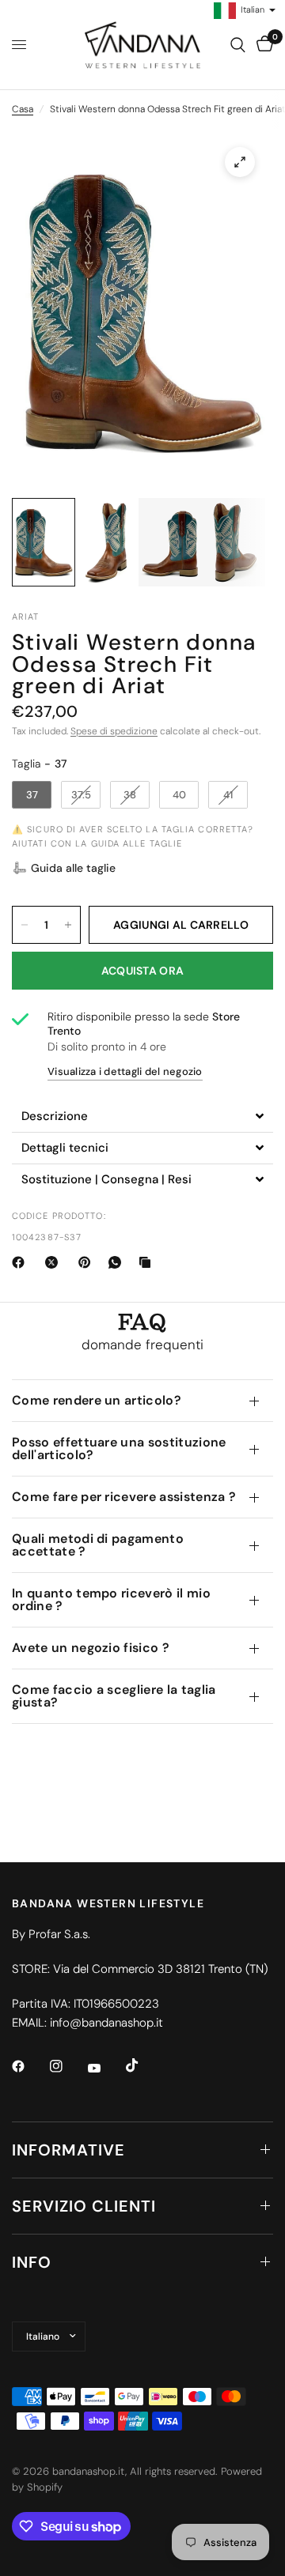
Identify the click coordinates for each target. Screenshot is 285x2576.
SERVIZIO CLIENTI (84, 2206)
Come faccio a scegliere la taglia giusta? (114, 1696)
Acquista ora (142, 971)
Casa (23, 109)
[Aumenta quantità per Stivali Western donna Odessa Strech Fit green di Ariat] (68, 925)
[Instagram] (67, 2066)
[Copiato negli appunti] (148, 1262)
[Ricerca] (238, 45)
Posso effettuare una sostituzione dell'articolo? (119, 1448)
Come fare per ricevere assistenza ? (124, 1497)
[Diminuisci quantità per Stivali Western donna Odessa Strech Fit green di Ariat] (25, 925)
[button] (64, 868)
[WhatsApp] (118, 1262)
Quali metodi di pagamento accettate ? (98, 1545)
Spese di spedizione (114, 731)
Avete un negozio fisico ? (91, 1648)
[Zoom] (240, 162)
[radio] (32, 795)
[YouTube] (105, 2069)
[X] (55, 1262)
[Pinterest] (88, 1262)
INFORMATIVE (68, 2150)
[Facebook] (21, 1262)
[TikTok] (143, 2065)
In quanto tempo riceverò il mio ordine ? (111, 1599)
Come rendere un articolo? (97, 1400)
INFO (32, 2262)
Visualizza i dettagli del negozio (125, 1071)
